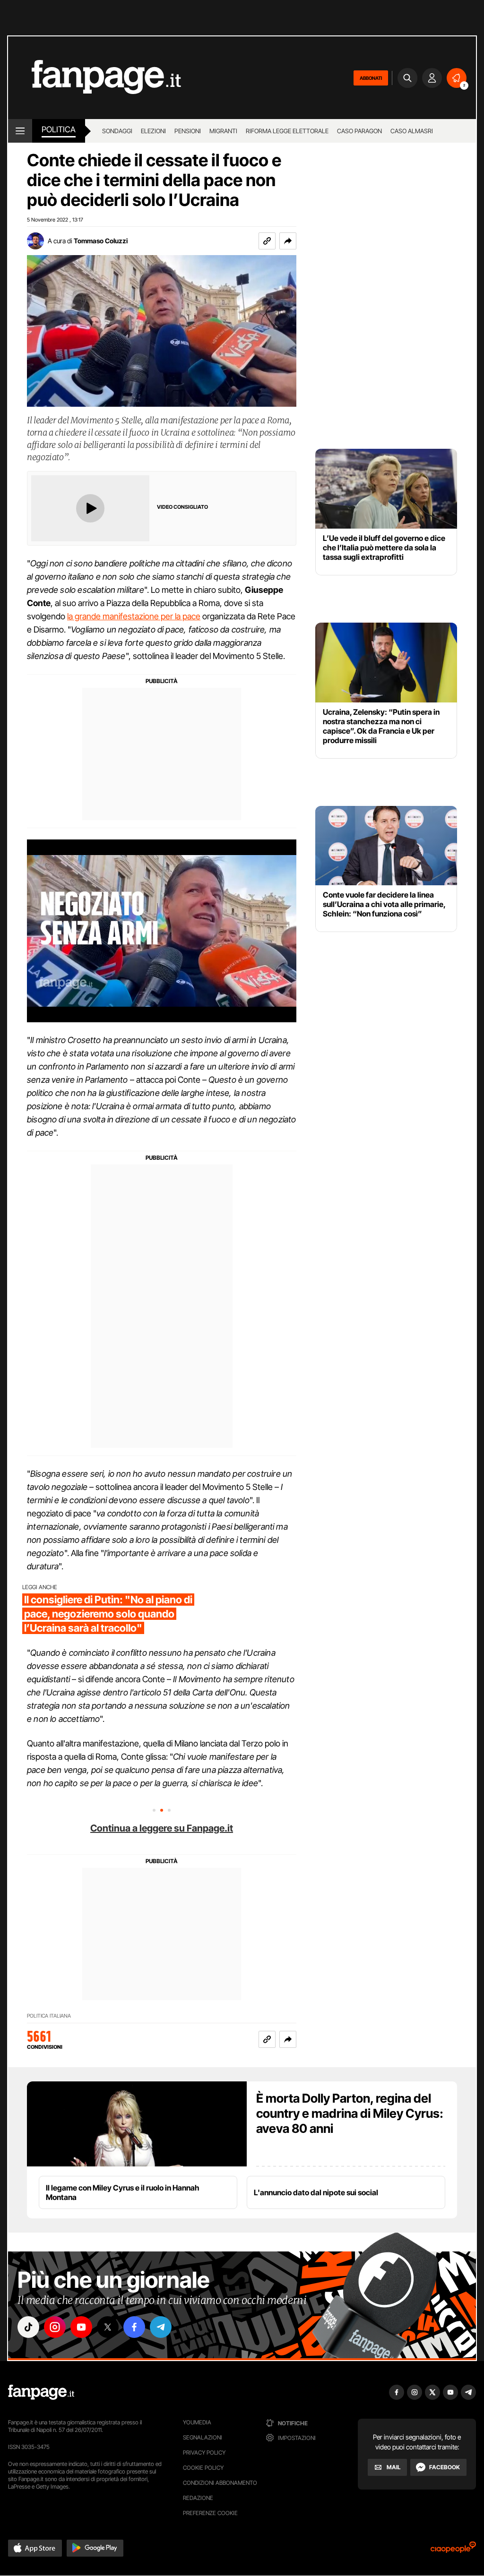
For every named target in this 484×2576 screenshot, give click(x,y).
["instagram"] (55, 2327)
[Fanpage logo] (95, 78)
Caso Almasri (412, 131)
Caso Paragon (359, 131)
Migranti (223, 131)
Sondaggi (117, 131)
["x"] (108, 2327)
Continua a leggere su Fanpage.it (162, 1828)
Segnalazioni (203, 2437)
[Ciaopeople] (453, 2550)
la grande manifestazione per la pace (134, 616)
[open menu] (20, 131)
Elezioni (153, 131)
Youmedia (197, 2422)
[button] (288, 241)
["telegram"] (161, 2327)
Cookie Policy (203, 2468)
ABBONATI (371, 78)
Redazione (198, 2498)
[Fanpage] (41, 2392)
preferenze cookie (210, 2513)
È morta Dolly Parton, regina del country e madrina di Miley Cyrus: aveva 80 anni (350, 2113)
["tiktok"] (28, 2327)
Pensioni (188, 131)
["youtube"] (81, 2327)
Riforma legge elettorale (287, 131)
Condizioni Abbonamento (220, 2483)
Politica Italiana (49, 2016)
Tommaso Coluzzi (101, 241)
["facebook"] (134, 2327)
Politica (59, 129)
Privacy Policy (204, 2452)
